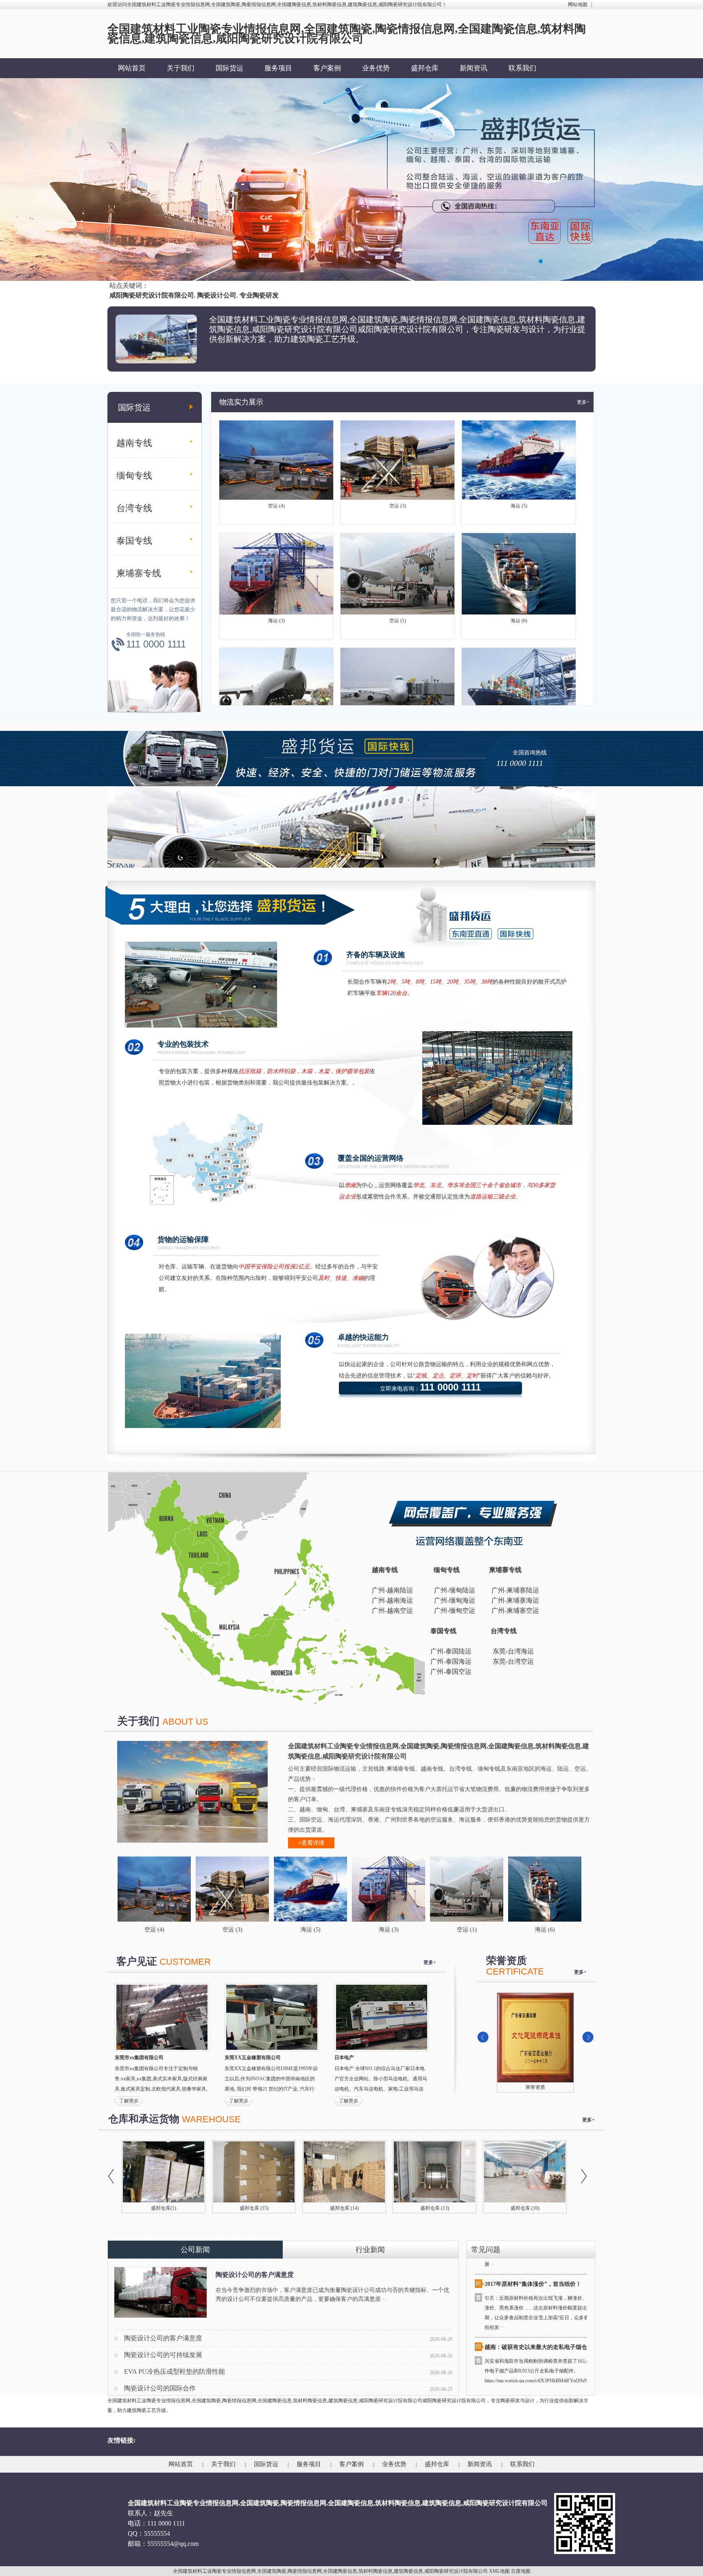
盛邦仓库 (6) (164, 2208)
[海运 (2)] (509, 1889)
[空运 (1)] (353, 1889)
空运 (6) (276, 678)
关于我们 (181, 68)
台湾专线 (134, 508)
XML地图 (499, 2571)
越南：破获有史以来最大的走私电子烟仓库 (539, 2291)
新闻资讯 (474, 68)
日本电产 (344, 2058)
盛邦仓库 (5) (254, 2208)
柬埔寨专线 (139, 573)
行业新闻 (370, 2250)
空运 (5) (398, 678)
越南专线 (134, 443)
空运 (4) (276, 448)
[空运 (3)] (118, 1889)
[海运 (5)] (196, 1889)
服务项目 (278, 68)
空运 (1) (398, 563)
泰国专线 (134, 541)
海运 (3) (276, 563)
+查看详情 (311, 1843)
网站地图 (578, 4)
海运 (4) (519, 678)
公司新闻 (195, 2250)
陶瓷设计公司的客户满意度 (255, 2275)
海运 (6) (519, 563)
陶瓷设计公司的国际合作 (160, 2388)
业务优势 (376, 68)
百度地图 (521, 2571)
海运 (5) (519, 448)
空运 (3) (398, 448)
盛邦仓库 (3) (435, 2208)
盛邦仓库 (425, 68)
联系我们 (522, 68)
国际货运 (229, 68)
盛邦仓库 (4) (344, 2208)
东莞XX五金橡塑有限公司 (253, 2058)
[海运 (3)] (275, 1889)
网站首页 (132, 68)
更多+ (583, 402)
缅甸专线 (134, 476)
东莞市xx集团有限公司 (139, 2058)
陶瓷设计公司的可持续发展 (163, 2355)
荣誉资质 (535, 2087)
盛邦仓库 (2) (525, 2208)
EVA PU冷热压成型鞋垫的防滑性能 (175, 2372)
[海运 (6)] (431, 1889)
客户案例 (327, 68)
